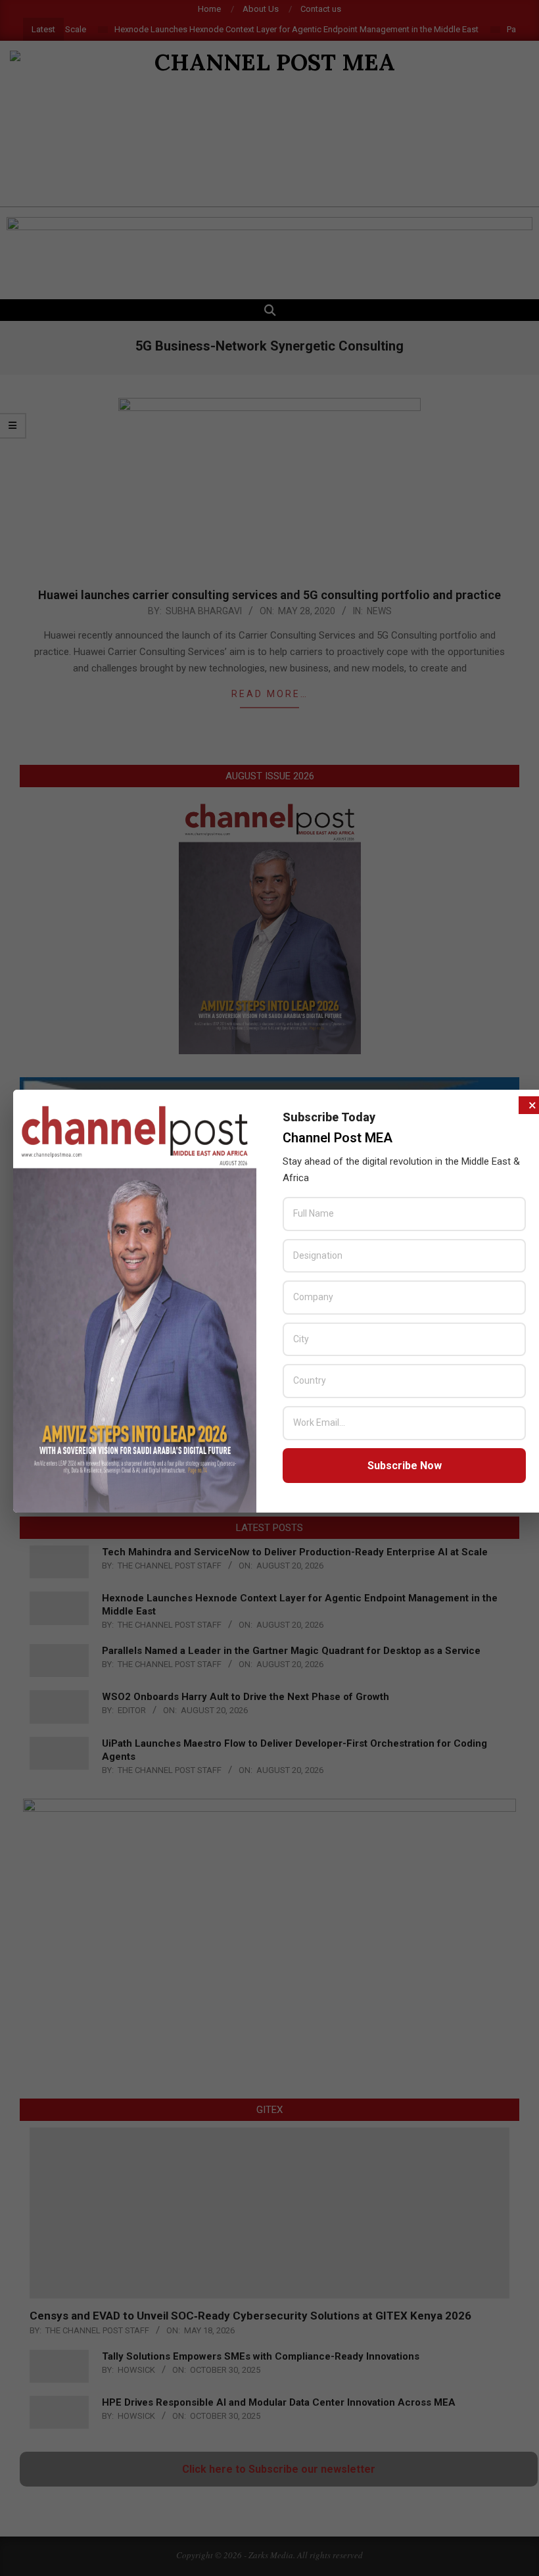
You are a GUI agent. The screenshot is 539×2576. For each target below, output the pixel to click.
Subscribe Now (405, 1466)
